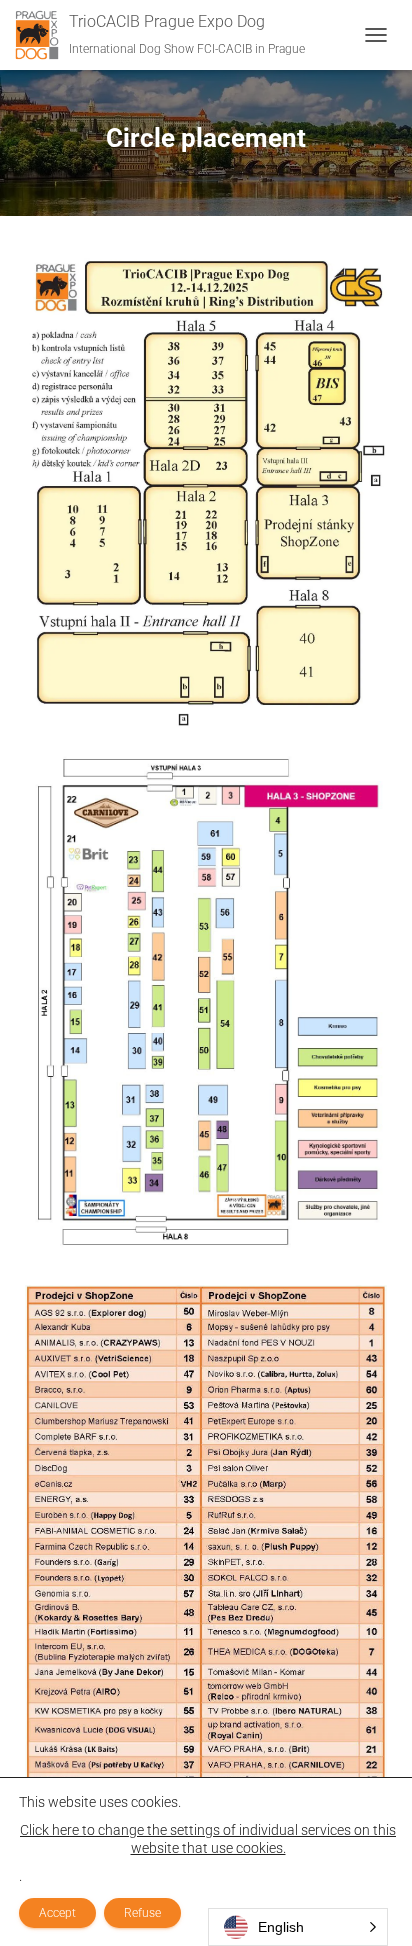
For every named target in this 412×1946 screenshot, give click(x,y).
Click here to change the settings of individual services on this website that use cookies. (208, 1839)
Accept (57, 1913)
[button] (298, 1927)
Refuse (142, 1913)
